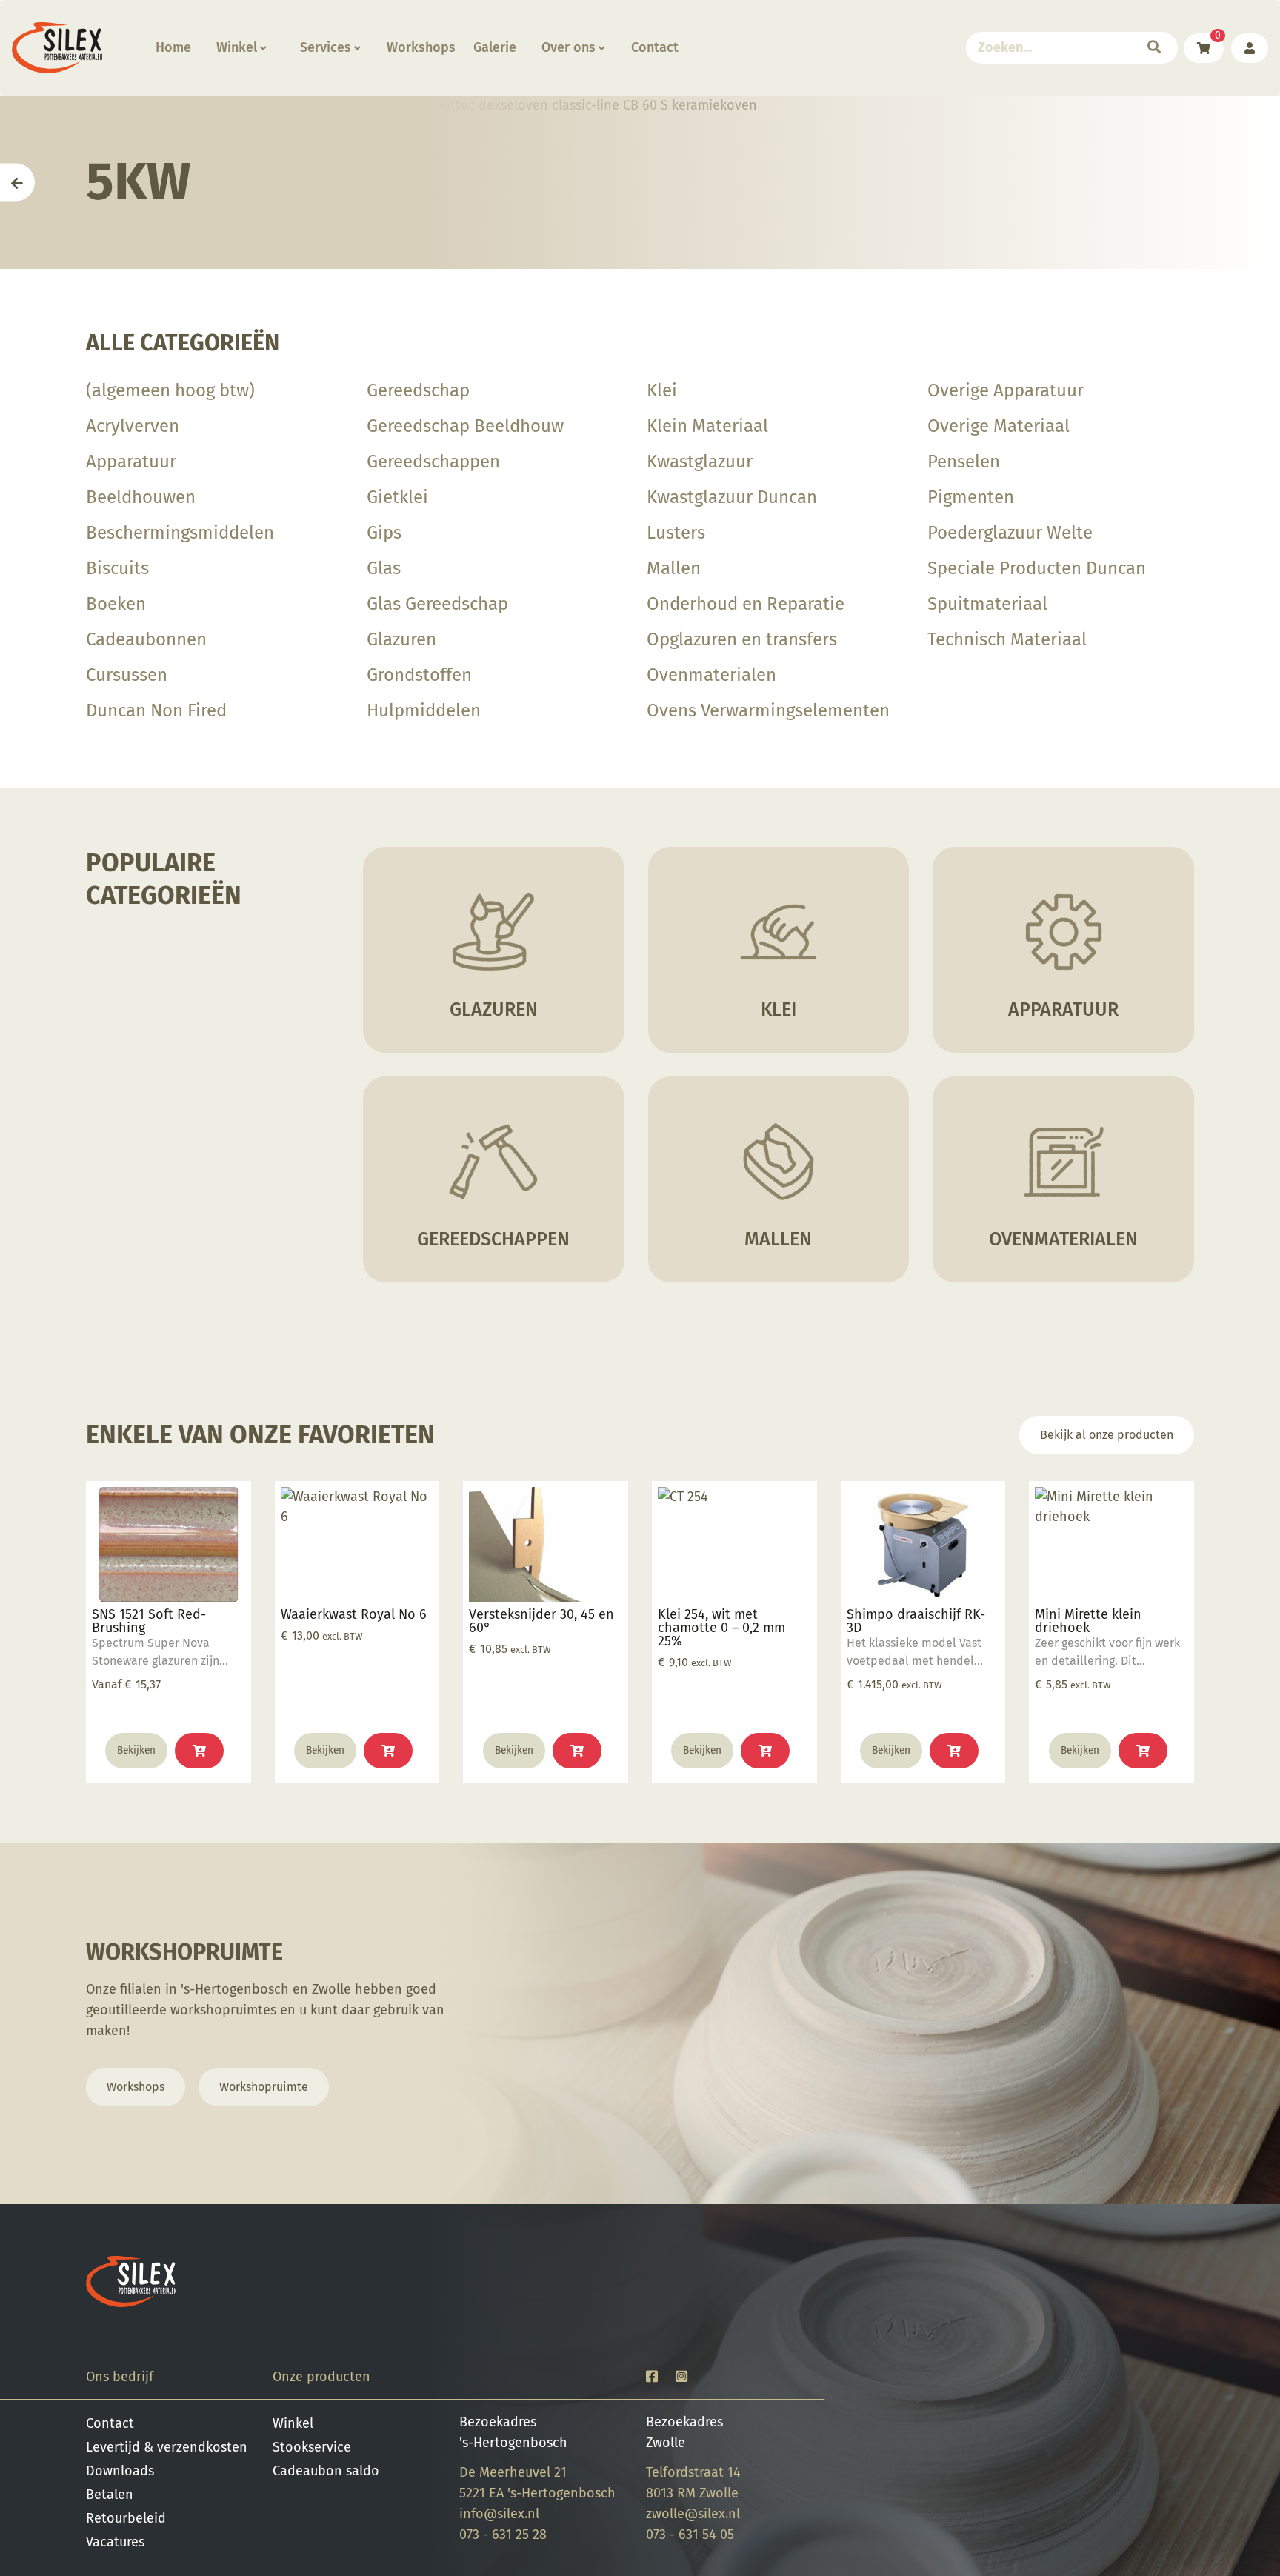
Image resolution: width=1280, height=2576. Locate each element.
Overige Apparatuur (1006, 390)
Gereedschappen (433, 462)
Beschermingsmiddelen (180, 533)
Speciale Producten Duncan (1037, 568)
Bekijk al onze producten (1107, 1435)
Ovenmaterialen (711, 675)
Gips (384, 533)
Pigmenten (971, 497)
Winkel (237, 47)
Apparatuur (131, 462)
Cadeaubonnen (146, 639)
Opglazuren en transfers (742, 639)
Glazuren (401, 639)
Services (326, 47)
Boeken (116, 604)
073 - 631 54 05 (690, 2535)
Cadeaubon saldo (326, 2471)
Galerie (495, 47)
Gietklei (397, 497)
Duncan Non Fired (156, 710)
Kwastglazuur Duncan (732, 497)
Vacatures (115, 2542)
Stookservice (312, 2447)
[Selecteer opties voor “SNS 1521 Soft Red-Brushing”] (199, 1751)
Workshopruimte (264, 2087)
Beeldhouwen (141, 497)
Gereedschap (418, 390)
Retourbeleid (126, 2518)
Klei (662, 390)
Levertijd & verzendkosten (167, 2447)
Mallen (674, 568)
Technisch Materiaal (1007, 639)
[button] (388, 1751)
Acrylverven (133, 426)
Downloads (120, 2471)
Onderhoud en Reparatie (746, 604)
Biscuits (117, 568)
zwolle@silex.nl (693, 2514)
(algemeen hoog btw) (170, 390)
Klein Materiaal (707, 426)
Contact (655, 47)
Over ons (569, 47)
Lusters (676, 533)
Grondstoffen (419, 675)
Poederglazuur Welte (1010, 533)
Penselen (964, 462)
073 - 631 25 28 (503, 2535)
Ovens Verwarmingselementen (768, 710)
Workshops (421, 47)
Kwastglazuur (700, 462)
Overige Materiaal (999, 426)
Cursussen (127, 675)
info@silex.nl (499, 2514)
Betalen (110, 2495)
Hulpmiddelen (424, 710)
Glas (384, 568)
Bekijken (136, 1750)
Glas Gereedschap (437, 604)
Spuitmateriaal (987, 604)
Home (173, 47)
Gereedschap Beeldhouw (465, 426)
